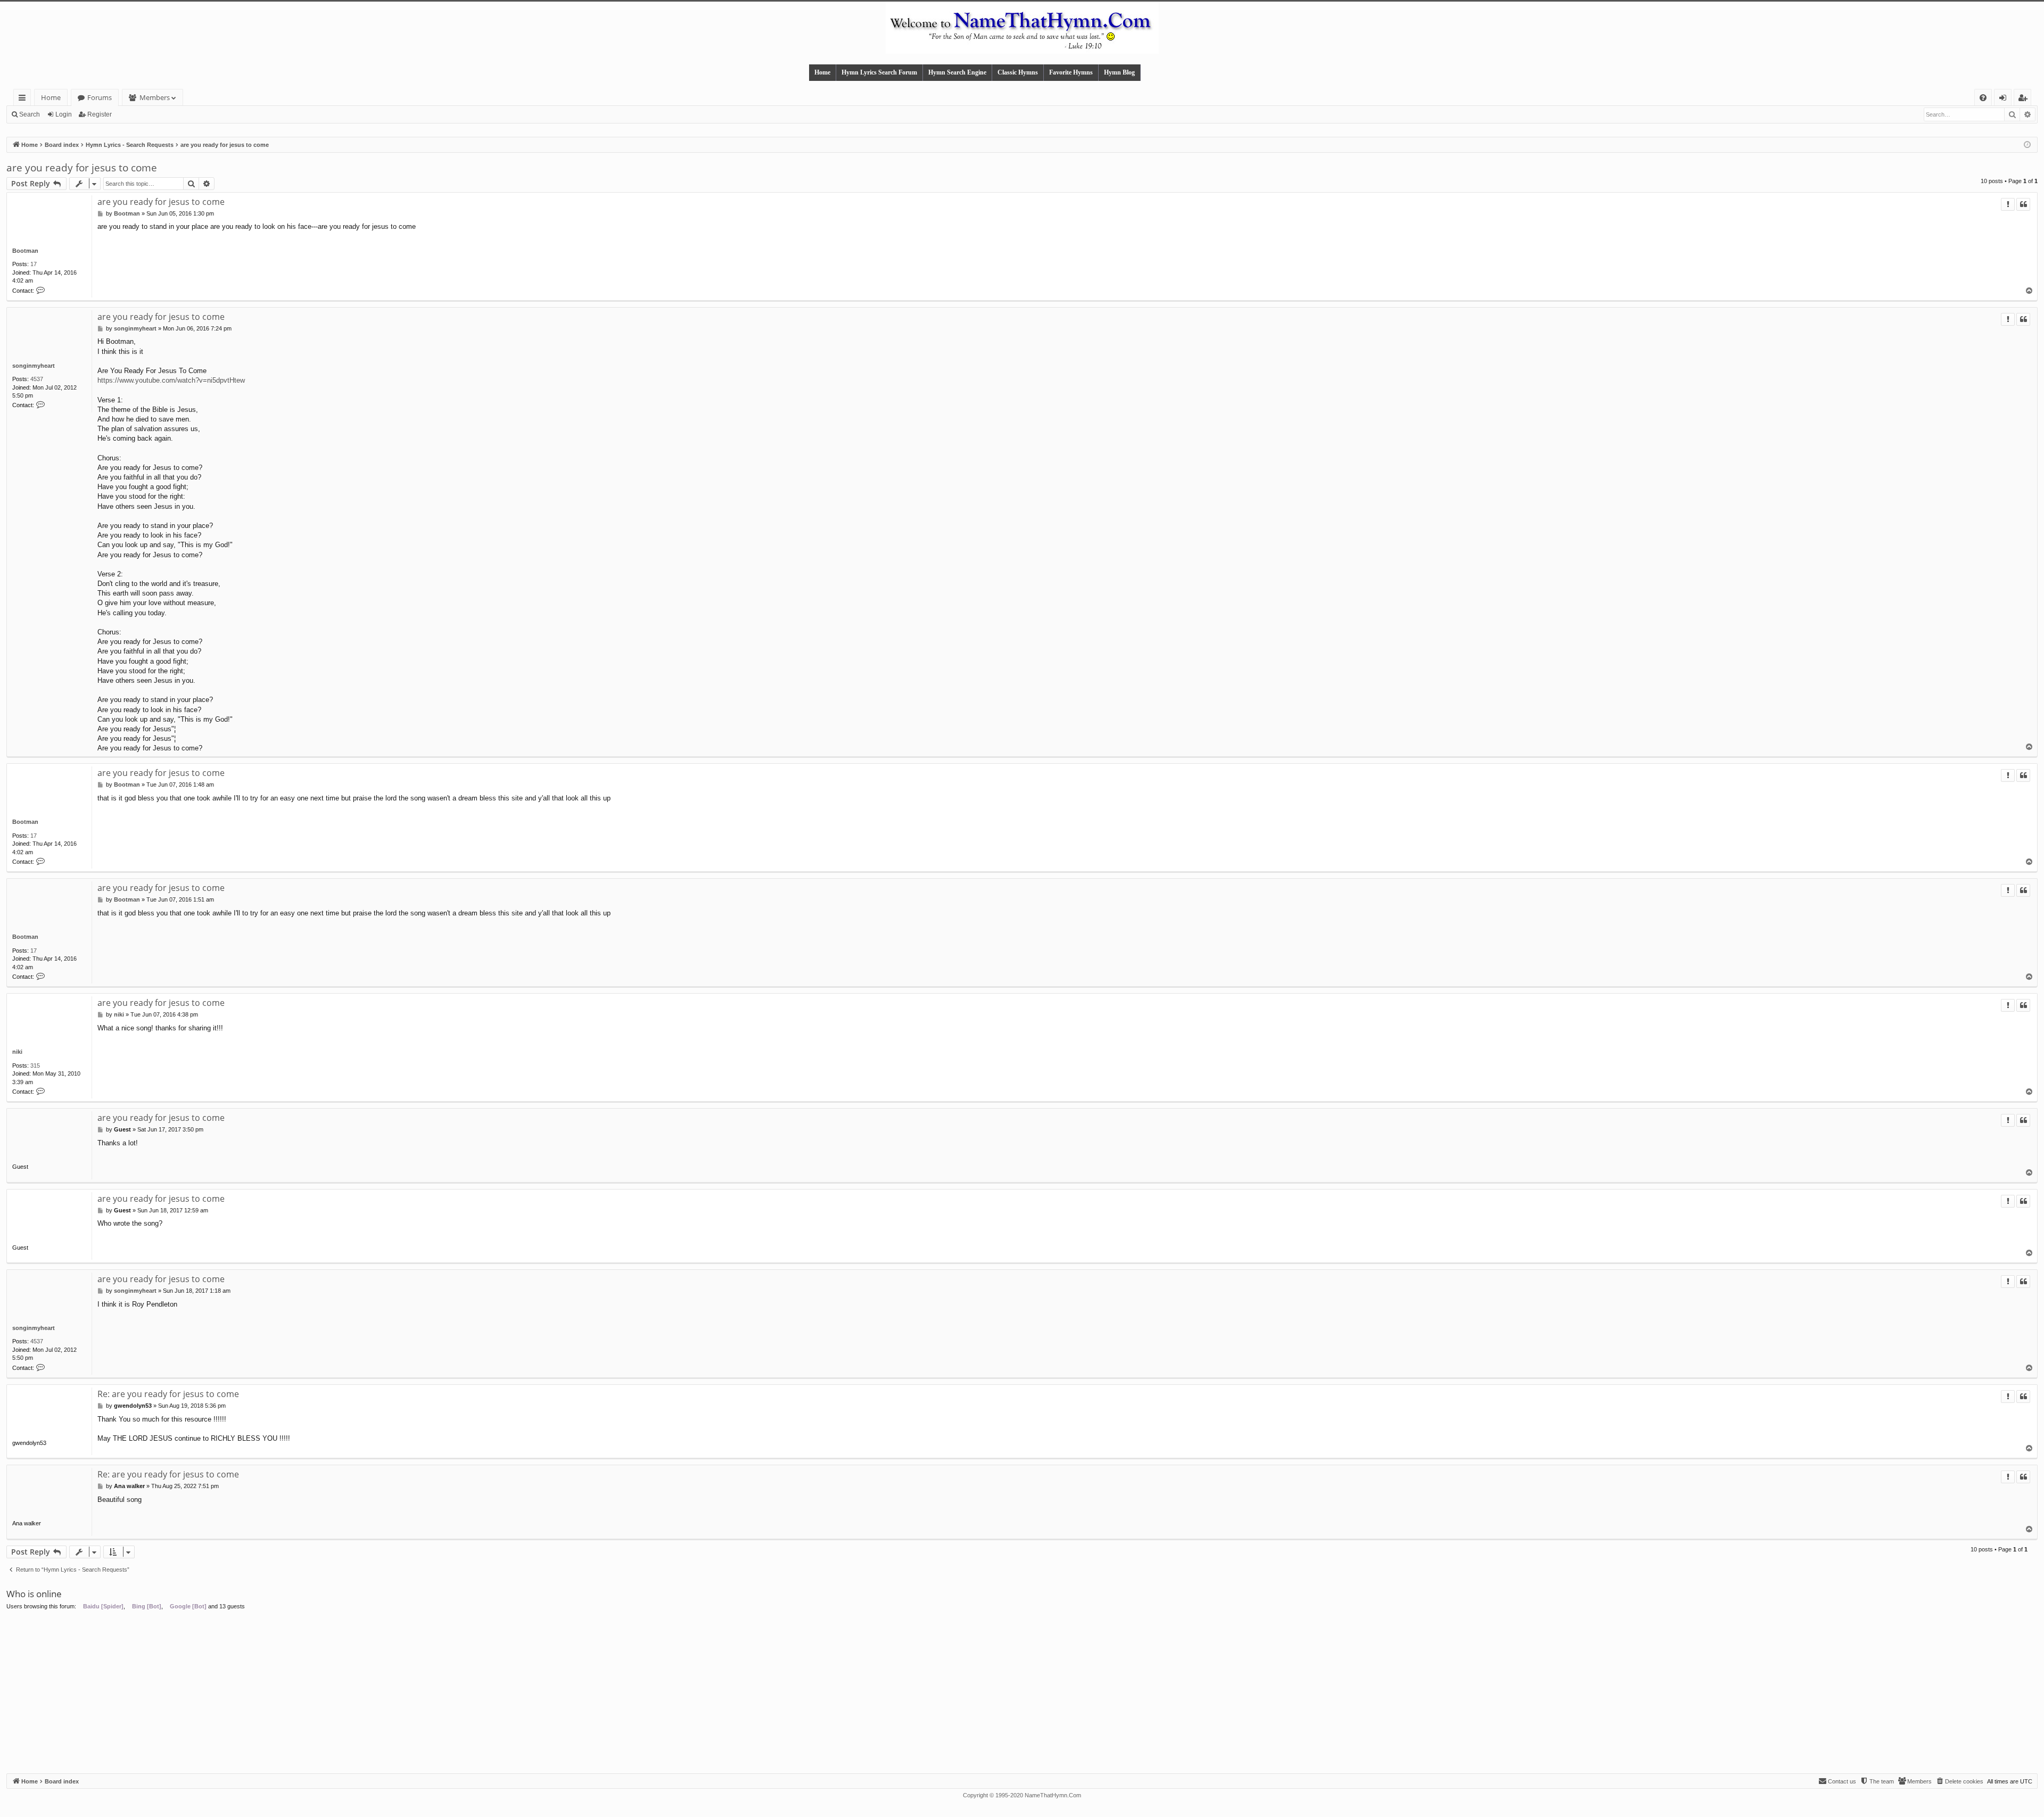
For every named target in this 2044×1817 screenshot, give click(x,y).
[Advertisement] (1022, 1694)
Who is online (34, 1594)
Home (822, 72)
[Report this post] (2008, 204)
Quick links (24, 99)
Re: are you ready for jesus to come (168, 1394)
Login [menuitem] (2005, 99)
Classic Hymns (1018, 72)
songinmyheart (34, 366)
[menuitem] (1983, 98)
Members (155, 97)
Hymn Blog (1119, 72)
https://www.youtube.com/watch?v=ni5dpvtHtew (171, 380)
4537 (37, 379)
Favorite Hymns (1071, 72)
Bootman (25, 251)
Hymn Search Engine (957, 72)
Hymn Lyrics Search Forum (879, 72)
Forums (100, 97)
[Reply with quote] (2023, 204)
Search (30, 114)
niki (17, 1052)
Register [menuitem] (2025, 99)
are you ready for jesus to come (82, 168)
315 (35, 1066)
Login (64, 114)
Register (100, 114)
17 (34, 264)
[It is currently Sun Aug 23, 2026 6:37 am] (2027, 145)
